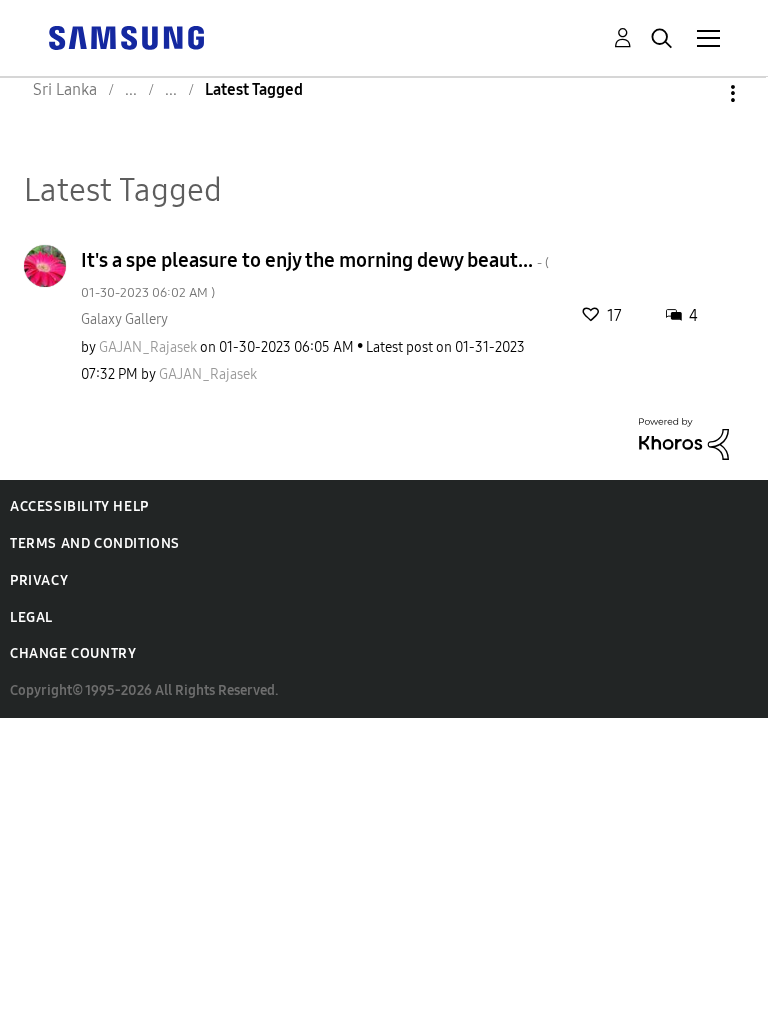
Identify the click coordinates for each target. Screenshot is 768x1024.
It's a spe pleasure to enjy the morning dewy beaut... (315, 274)
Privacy (39, 580)
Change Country (73, 653)
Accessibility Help (79, 506)
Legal (31, 617)
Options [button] (699, 93)
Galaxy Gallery (124, 319)
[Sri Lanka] (126, 36)
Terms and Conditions (95, 543)
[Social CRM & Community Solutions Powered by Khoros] (684, 437)
